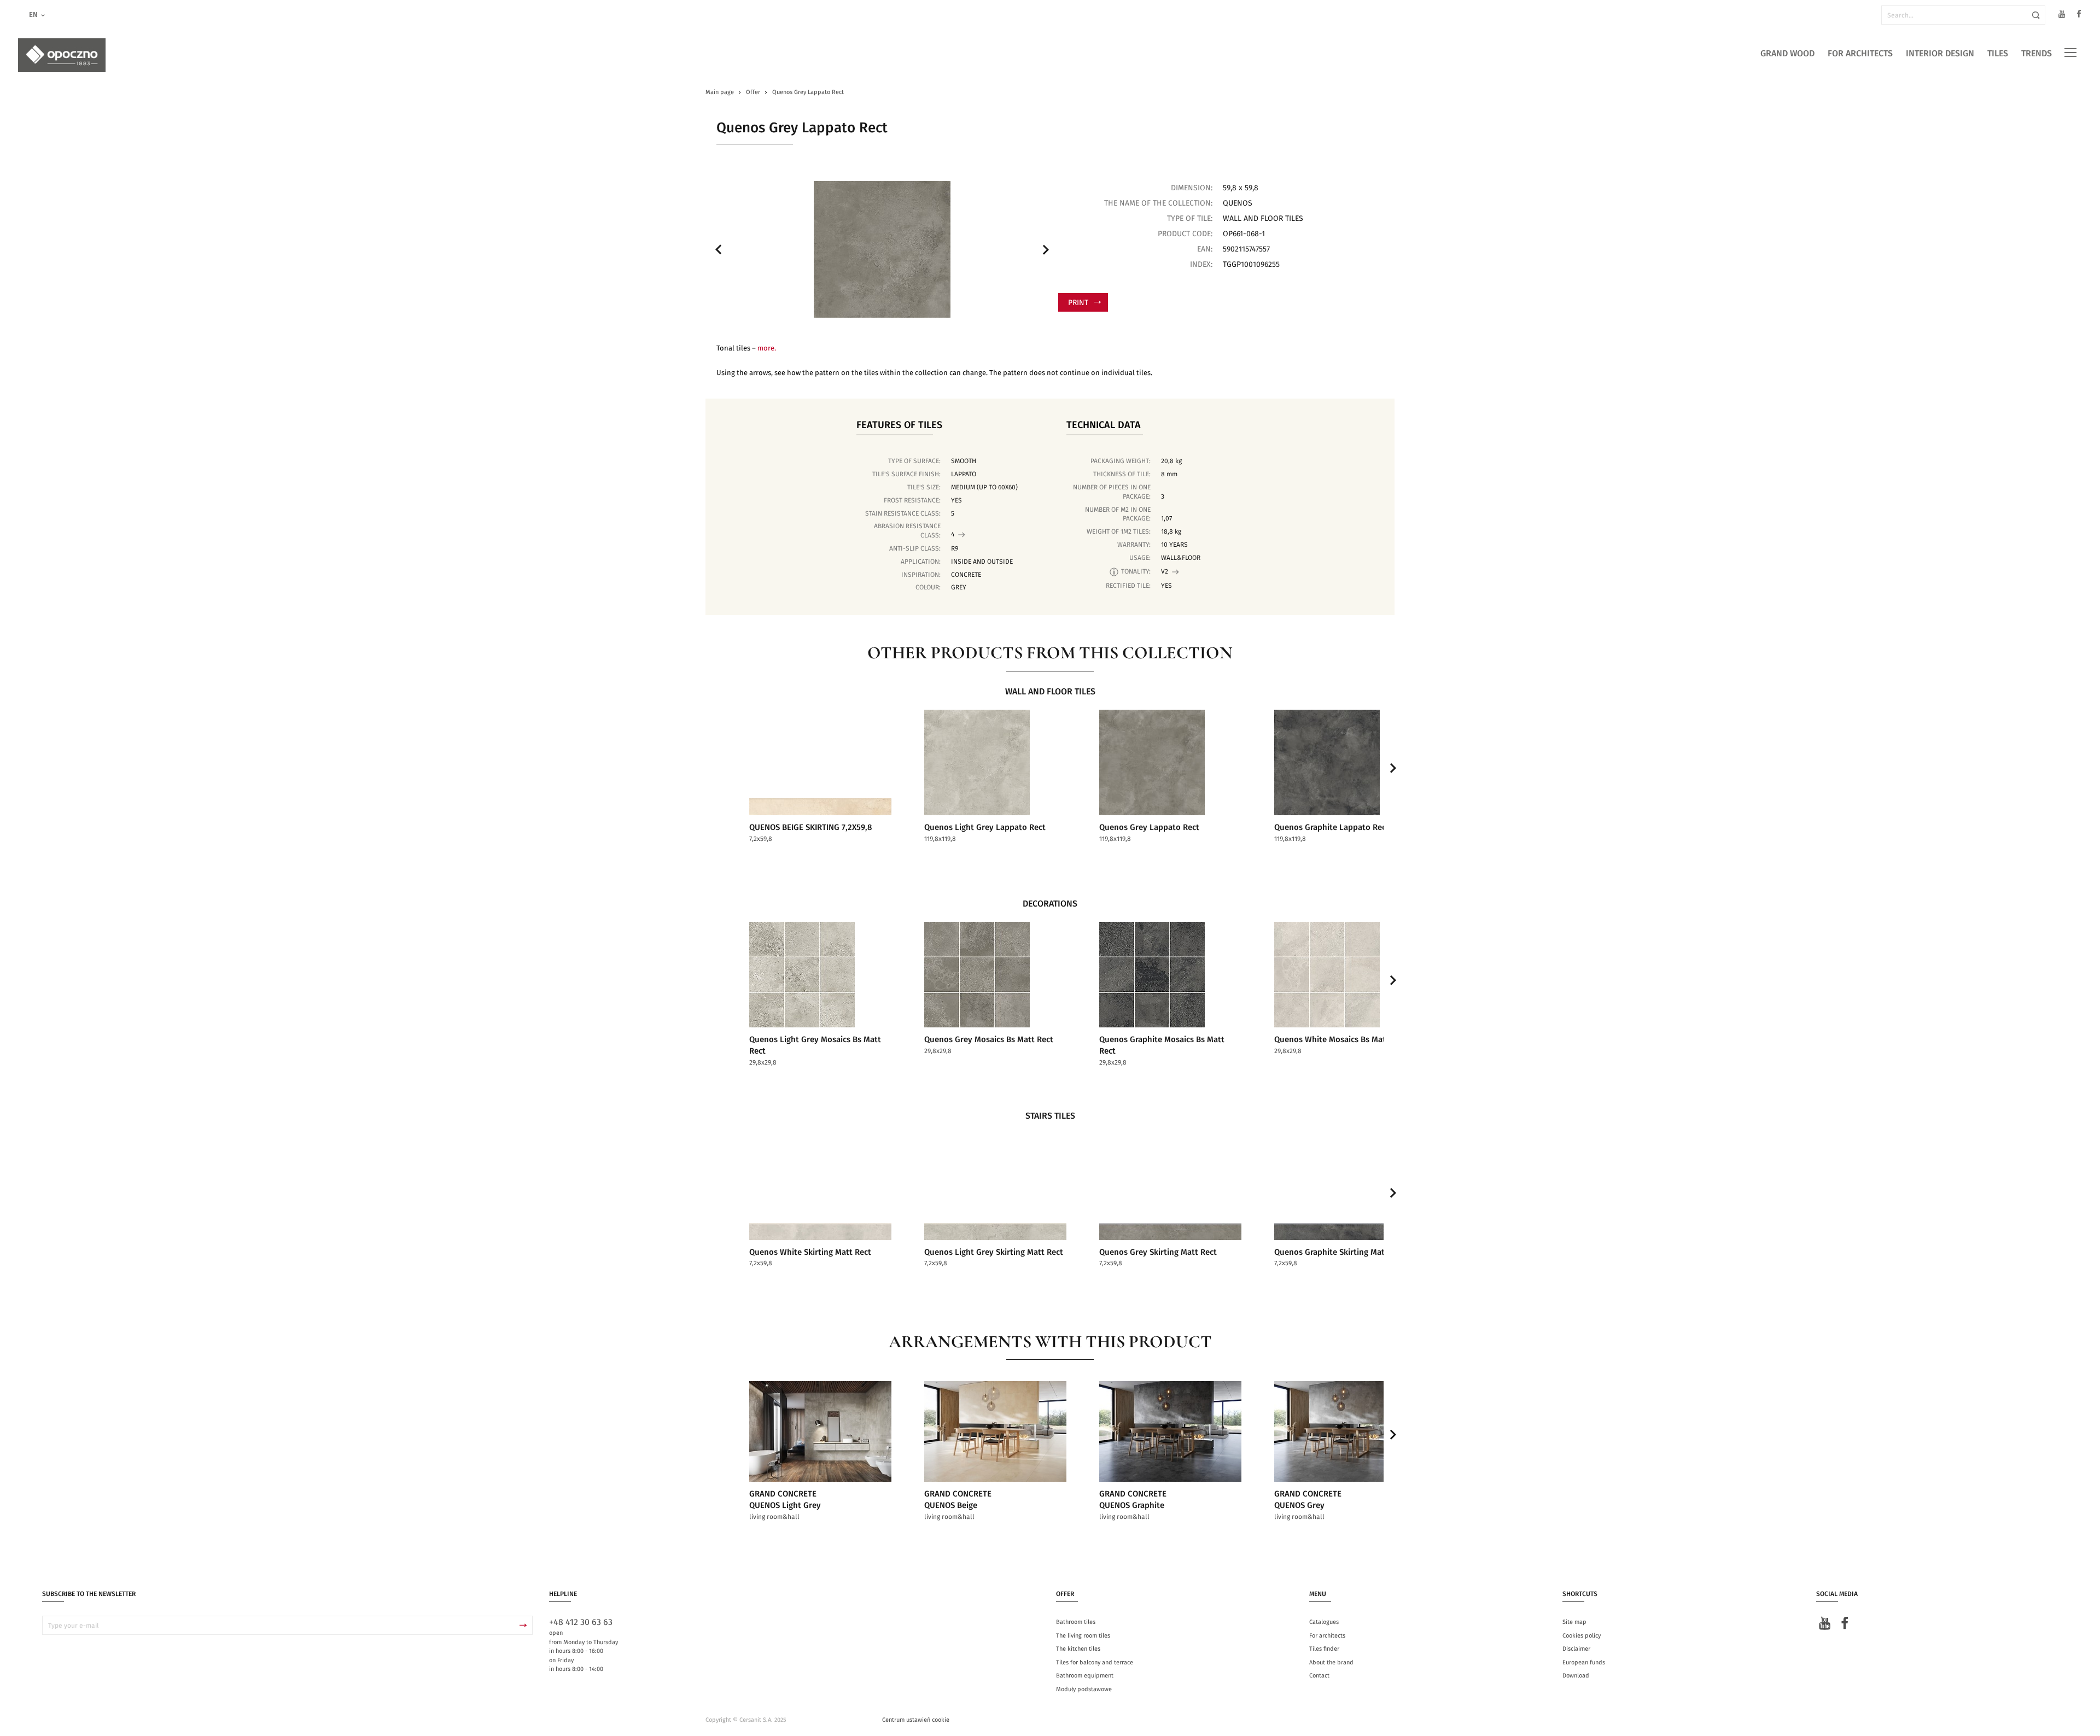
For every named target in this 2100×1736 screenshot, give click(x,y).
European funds (1584, 1662)
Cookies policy (1582, 1636)
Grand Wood (1787, 54)
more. (767, 349)
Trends (2037, 54)
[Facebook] (2079, 16)
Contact (1319, 1676)
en (33, 15)
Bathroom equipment (1085, 1676)
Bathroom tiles (1076, 1622)
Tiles (1998, 54)
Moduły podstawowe (1084, 1689)
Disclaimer (1576, 1649)
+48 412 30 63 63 (581, 1622)
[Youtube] (2062, 16)
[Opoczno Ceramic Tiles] (62, 55)
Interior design (1940, 54)
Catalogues (1324, 1622)
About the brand (1331, 1662)
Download (1576, 1676)
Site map (1574, 1622)
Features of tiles (899, 425)
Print (1078, 303)
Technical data (1104, 425)
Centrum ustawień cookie (916, 1720)
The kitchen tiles (1078, 1649)
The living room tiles (1083, 1636)
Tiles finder (1324, 1649)
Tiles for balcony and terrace (1095, 1662)
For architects (1860, 54)
